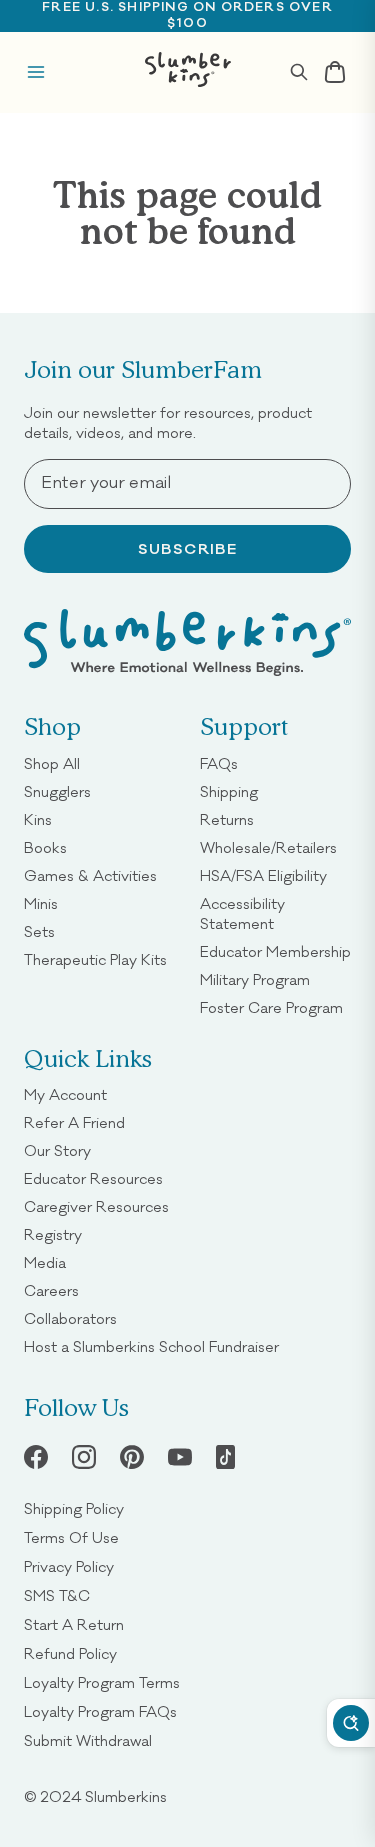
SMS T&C (57, 1595)
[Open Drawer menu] (36, 72)
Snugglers (57, 791)
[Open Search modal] (299, 72)
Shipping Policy (74, 1508)
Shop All (52, 763)
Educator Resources (93, 1178)
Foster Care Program (271, 1007)
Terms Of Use (71, 1537)
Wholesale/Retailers (268, 847)
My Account (65, 1094)
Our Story (57, 1150)
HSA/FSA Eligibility (263, 875)
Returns (227, 819)
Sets (39, 931)
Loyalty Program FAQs (100, 1711)
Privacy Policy (69, 1566)
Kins (38, 819)
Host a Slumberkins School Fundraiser (151, 1346)
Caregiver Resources (96, 1206)
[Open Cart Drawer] (335, 72)
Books (45, 847)
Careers (51, 1290)
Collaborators (70, 1318)
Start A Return (74, 1624)
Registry (53, 1234)
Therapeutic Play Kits (95, 959)
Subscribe (188, 549)
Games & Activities (90, 875)
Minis (41, 903)
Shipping (229, 791)
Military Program (255, 979)
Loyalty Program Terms (102, 1682)
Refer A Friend (74, 1122)
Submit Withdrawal (88, 1740)
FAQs (219, 763)
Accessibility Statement (276, 913)
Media (45, 1262)
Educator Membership (275, 951)
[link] (132, 1457)
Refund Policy (70, 1653)
